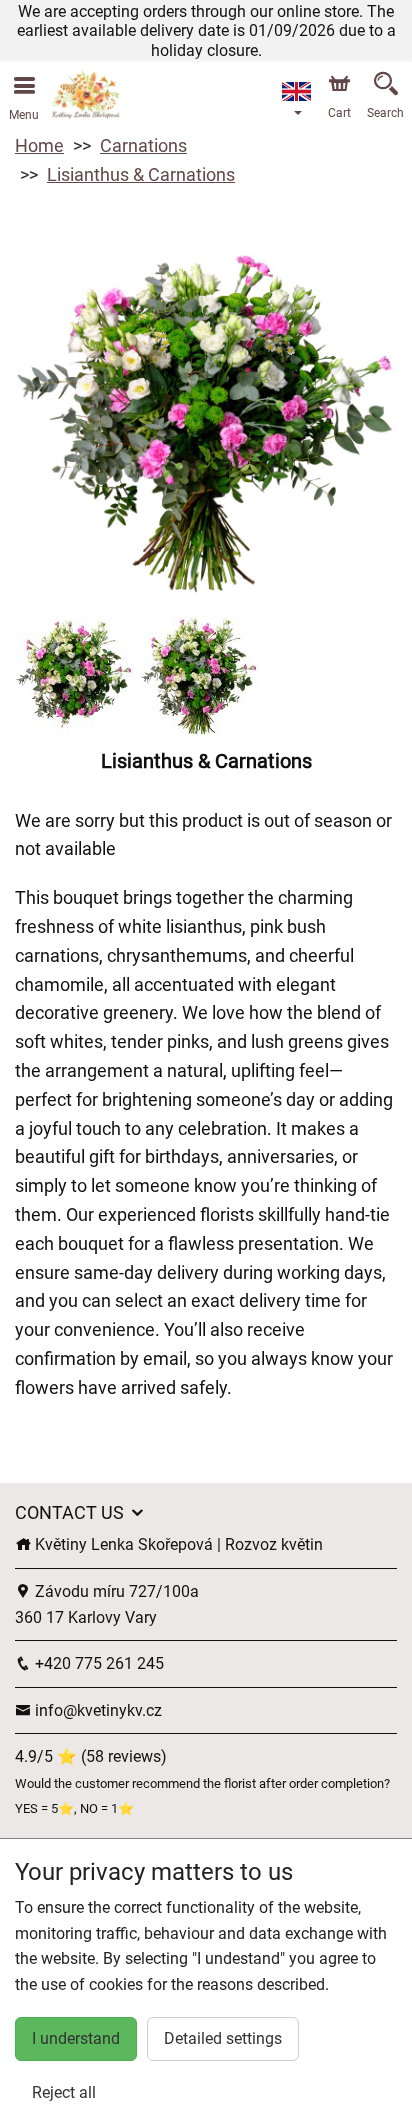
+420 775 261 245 (97, 1663)
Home (39, 145)
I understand (76, 2038)
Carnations (143, 145)
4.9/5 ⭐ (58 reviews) (91, 1756)
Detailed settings (223, 2038)
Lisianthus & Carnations (141, 174)
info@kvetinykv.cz (96, 1710)
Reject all (64, 2092)
